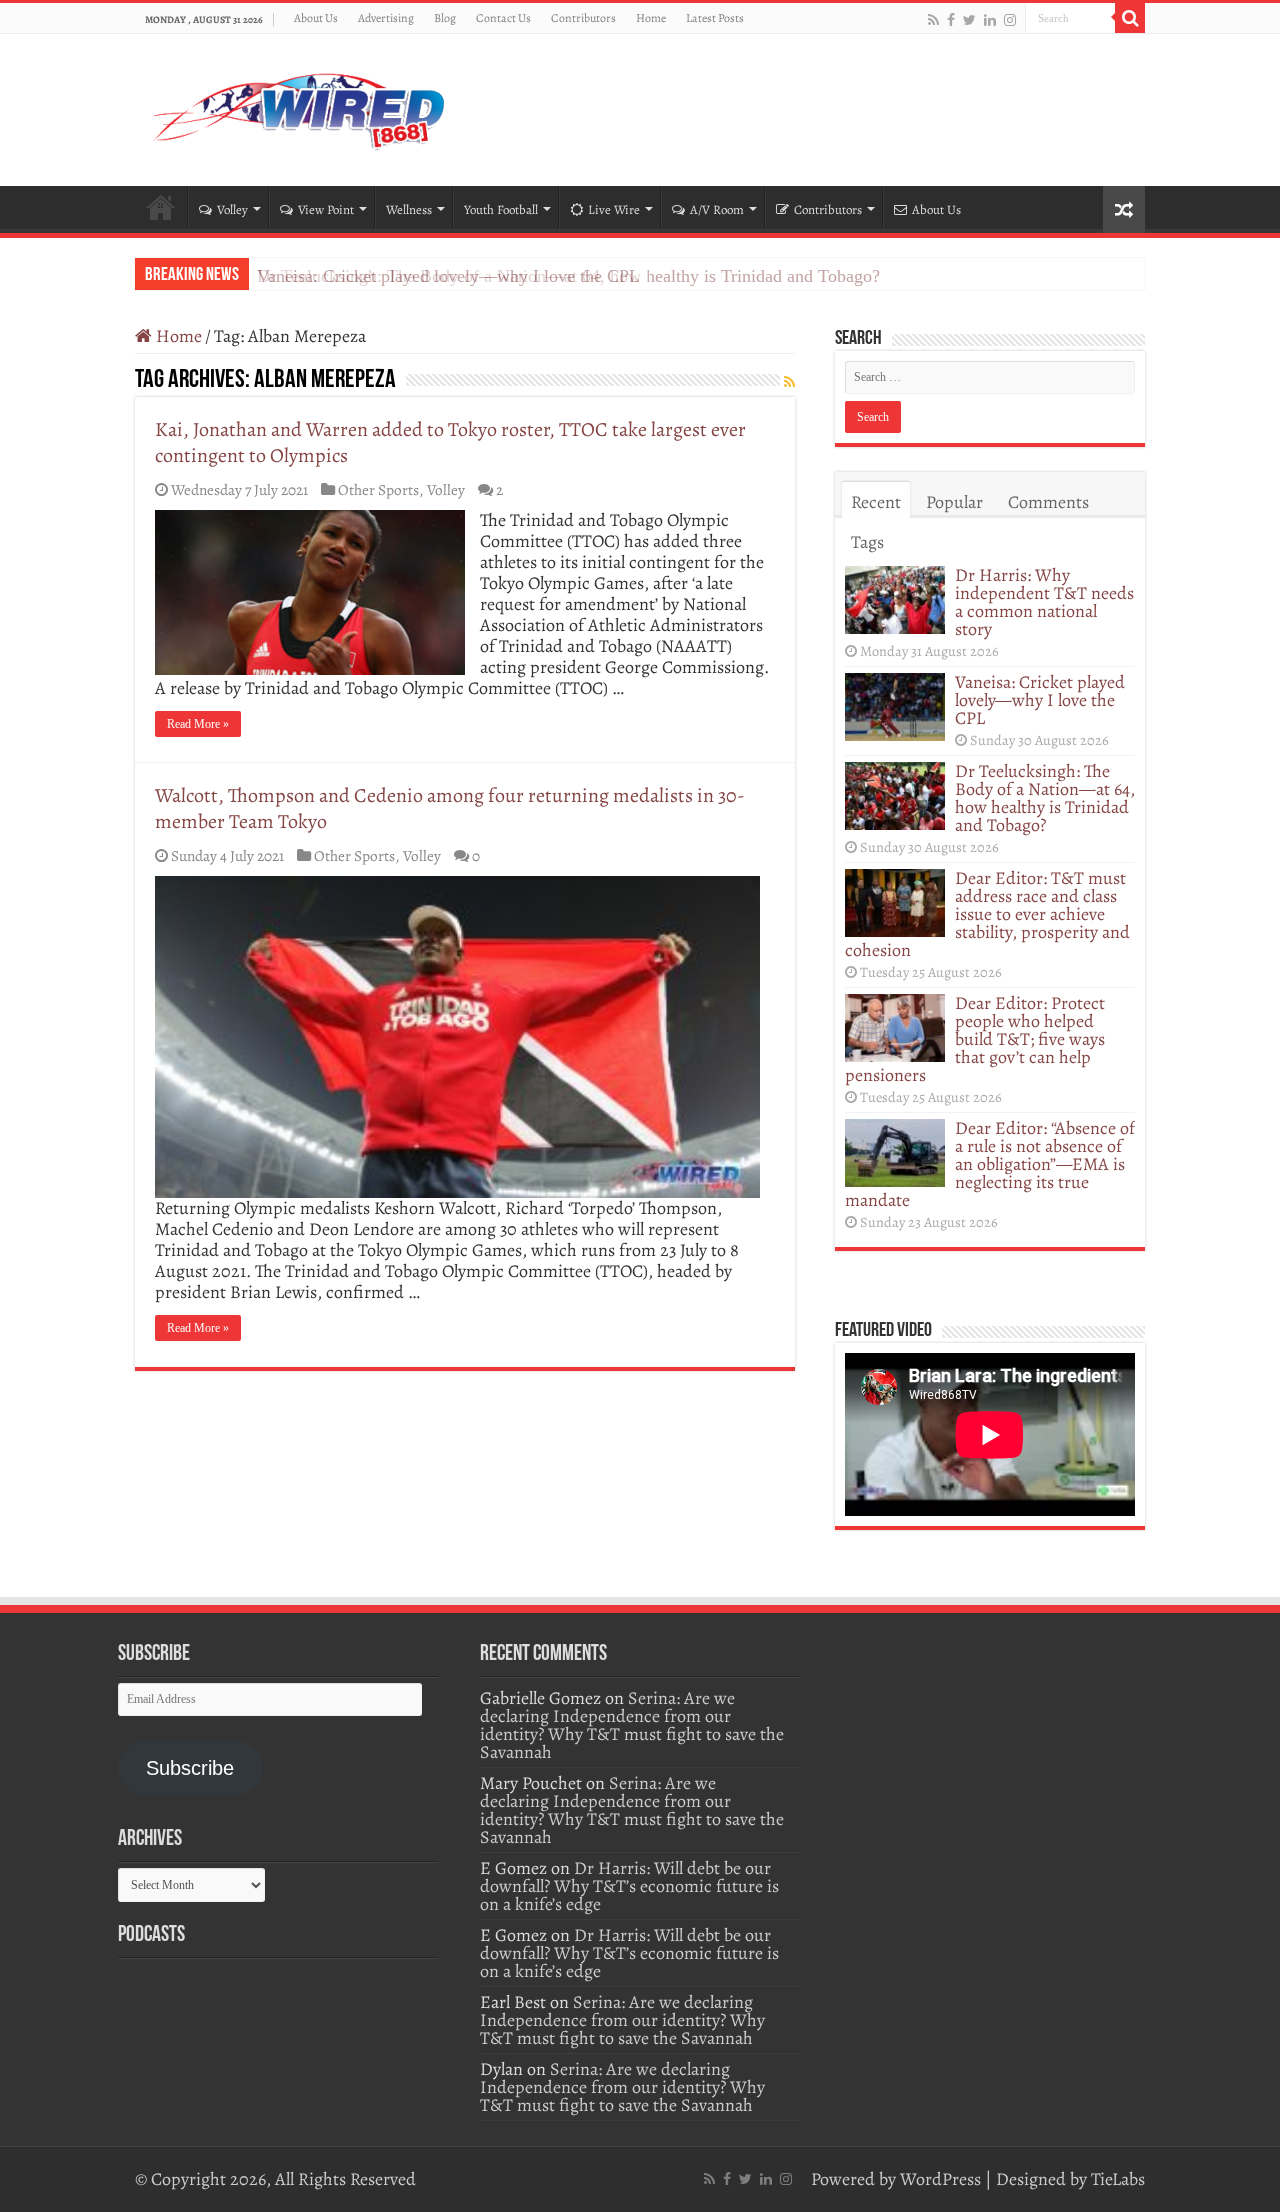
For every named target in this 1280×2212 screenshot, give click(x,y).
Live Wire (614, 209)
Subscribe (190, 1768)
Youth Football (501, 209)
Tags (867, 542)
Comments (1048, 502)
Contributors (583, 18)
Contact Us (503, 18)
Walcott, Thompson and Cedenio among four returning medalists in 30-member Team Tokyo (450, 808)
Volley (232, 209)
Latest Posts (715, 18)
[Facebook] (951, 19)
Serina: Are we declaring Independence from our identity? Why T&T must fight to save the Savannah (632, 1725)
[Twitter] (969, 19)
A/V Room (717, 209)
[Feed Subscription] (789, 382)
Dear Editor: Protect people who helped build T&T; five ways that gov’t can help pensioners (975, 1039)
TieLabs (1118, 2179)
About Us (316, 18)
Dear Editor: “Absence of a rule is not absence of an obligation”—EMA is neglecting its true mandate (990, 1164)
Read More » (198, 724)
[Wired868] (300, 106)
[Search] (1130, 18)
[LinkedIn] (990, 19)
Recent (876, 502)
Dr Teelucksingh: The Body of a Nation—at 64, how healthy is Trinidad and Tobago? (568, 276)
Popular (954, 502)
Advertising (386, 18)
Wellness (409, 209)
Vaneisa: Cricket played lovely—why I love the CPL (1040, 700)
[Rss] (933, 19)
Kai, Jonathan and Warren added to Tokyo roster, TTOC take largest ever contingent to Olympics (450, 442)
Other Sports (378, 489)
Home (651, 18)
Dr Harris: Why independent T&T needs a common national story (1044, 602)
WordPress (940, 2179)
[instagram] (1010, 19)
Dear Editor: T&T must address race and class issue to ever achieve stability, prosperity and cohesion (987, 914)
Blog (445, 18)
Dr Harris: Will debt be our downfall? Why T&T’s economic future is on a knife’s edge (629, 1886)
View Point (326, 209)
